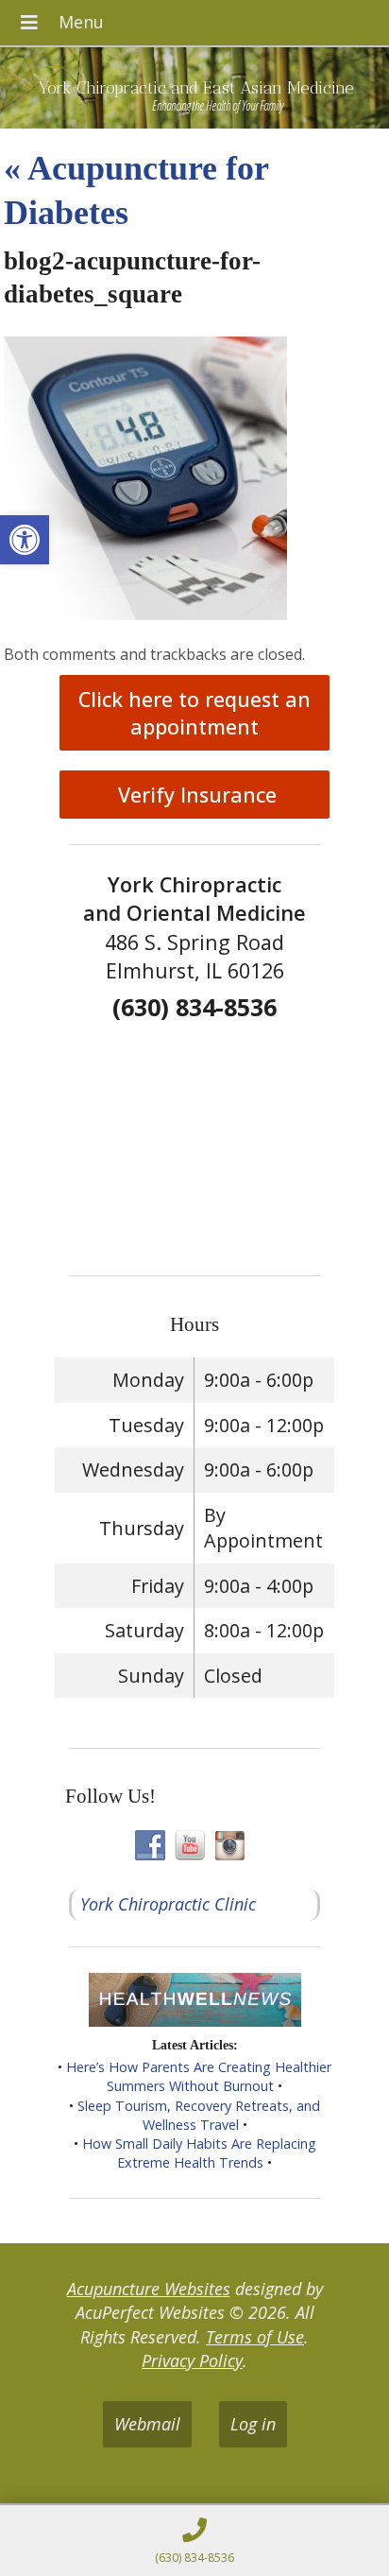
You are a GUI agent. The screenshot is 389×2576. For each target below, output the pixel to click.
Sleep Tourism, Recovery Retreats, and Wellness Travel (199, 2115)
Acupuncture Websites (149, 2289)
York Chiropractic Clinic (168, 1904)
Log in (253, 2424)
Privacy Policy (192, 2360)
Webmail (147, 2424)
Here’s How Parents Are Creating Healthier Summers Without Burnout (199, 2076)
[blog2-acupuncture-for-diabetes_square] (145, 614)
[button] (25, 540)
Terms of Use (255, 2337)
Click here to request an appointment (194, 713)
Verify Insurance (194, 795)
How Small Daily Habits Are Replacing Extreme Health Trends (199, 2153)
